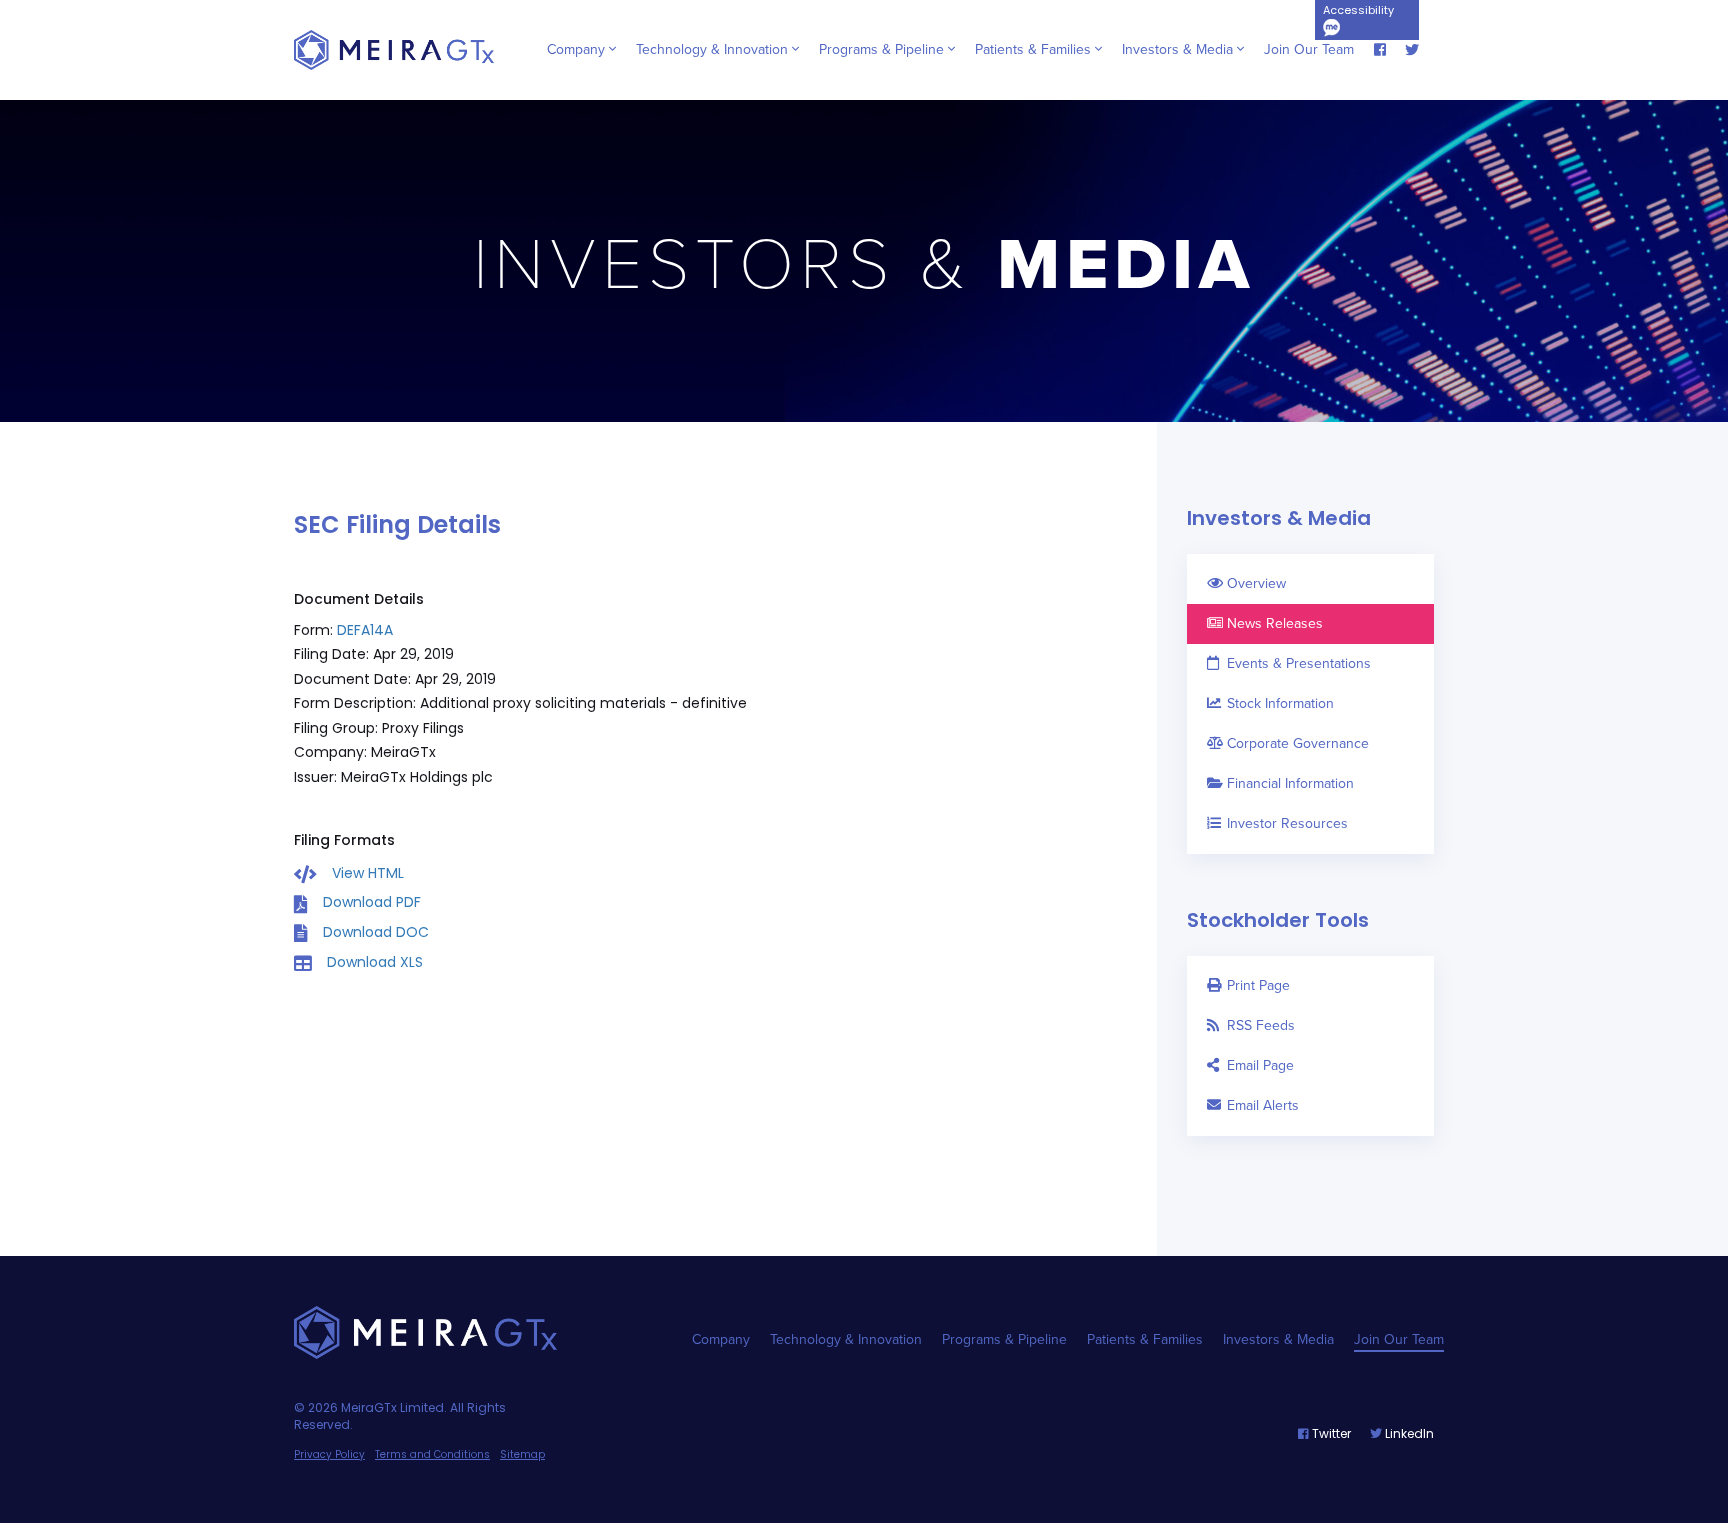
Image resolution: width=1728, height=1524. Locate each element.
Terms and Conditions (432, 1454)
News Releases (1275, 623)
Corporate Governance (1298, 743)
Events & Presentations (1299, 663)
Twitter (1330, 1433)
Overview (1256, 583)
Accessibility (1358, 10)
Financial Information (1290, 783)
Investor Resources (1287, 823)
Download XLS (375, 962)
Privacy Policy (329, 1454)
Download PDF (372, 902)
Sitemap (522, 1454)
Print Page (1258, 985)
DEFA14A (365, 630)
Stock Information (1280, 703)
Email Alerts (1263, 1105)
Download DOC (376, 932)
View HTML (368, 873)
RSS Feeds (1261, 1025)
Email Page (1260, 1065)
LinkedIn (1408, 1433)
